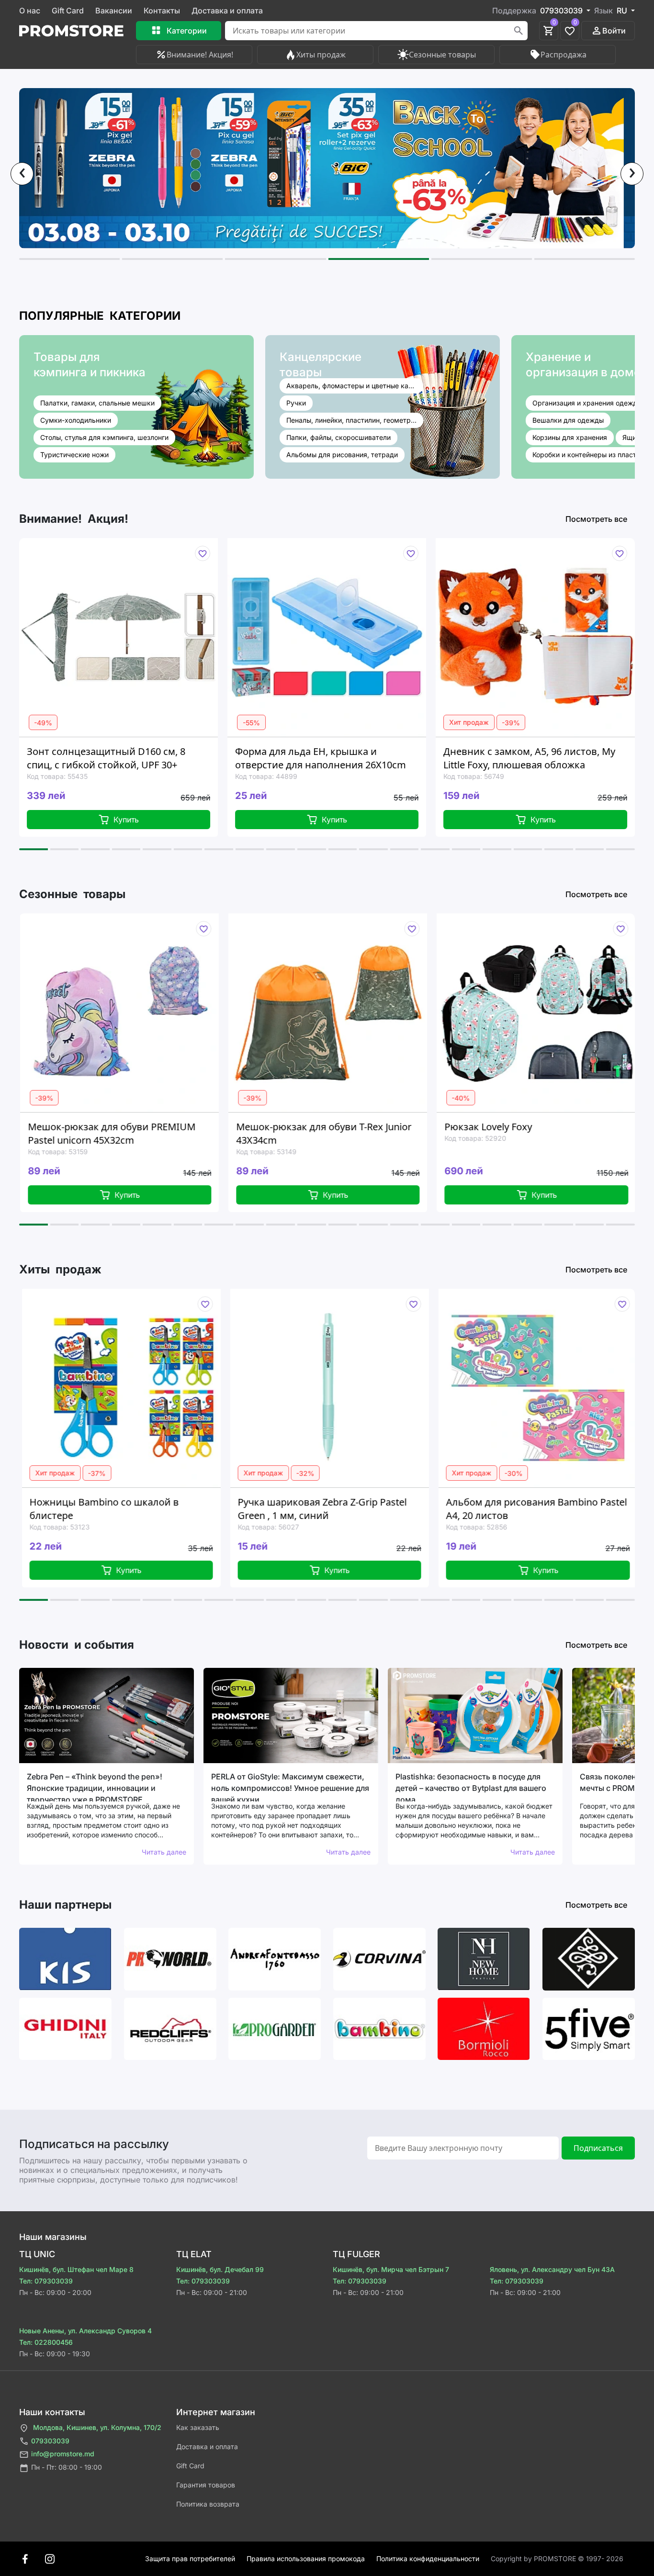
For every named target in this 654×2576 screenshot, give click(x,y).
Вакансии (114, 11)
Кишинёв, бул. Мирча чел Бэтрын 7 (391, 2269)
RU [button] (623, 11)
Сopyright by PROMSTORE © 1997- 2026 (557, 2559)
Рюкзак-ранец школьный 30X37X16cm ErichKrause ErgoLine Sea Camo (556, 758)
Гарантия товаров (206, 2485)
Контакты (162, 11)
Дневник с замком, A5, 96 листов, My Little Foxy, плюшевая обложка (344, 758)
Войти (614, 31)
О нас (30, 11)
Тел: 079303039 (46, 2281)
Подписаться (598, 2148)
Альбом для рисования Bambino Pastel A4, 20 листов (377, 1509)
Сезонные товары (442, 55)
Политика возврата (208, 2504)
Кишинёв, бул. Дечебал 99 (220, 2269)
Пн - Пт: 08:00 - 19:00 (67, 2467)
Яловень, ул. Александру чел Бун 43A (552, 2269)
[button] (69, 259)
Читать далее (164, 1852)
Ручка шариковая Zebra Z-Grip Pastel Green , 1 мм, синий (162, 1509)
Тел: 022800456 (46, 2342)
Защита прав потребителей (190, 2559)
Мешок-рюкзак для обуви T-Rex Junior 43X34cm (154, 1133)
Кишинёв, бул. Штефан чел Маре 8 (76, 2269)
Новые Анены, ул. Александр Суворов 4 (85, 2331)
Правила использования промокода (306, 2559)
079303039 (50, 2441)
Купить (149, 820)
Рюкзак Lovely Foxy (319, 1127)
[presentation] (22, 174)
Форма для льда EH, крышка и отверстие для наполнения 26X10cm (135, 758)
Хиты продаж (321, 55)
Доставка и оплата (227, 11)
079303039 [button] (562, 11)
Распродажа (564, 55)
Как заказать (198, 2427)
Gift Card (68, 11)
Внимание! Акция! (200, 55)
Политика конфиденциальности (428, 2559)
